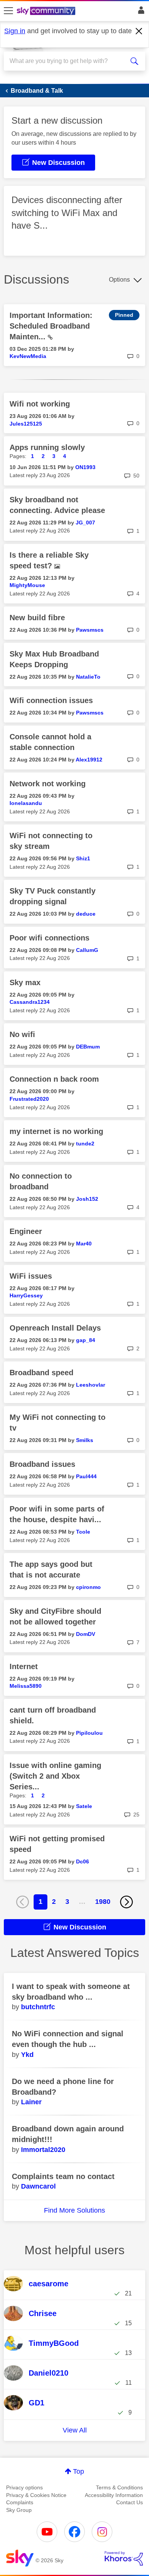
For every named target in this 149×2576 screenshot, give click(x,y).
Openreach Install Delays (55, 1328)
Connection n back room (54, 1079)
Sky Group (19, 2510)
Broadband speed (41, 1373)
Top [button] (79, 2471)
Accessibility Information (114, 2495)
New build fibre (37, 618)
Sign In (140, 12)
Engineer (26, 1231)
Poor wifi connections (49, 938)
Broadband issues (42, 1464)
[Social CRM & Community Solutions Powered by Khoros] (124, 2558)
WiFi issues (31, 1276)
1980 (103, 1902)
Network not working (48, 784)
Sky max (25, 982)
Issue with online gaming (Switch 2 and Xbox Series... (55, 1776)
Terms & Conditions (119, 2487)
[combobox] (67, 61)
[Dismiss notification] (139, 31)
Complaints (20, 2502)
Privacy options (24, 2487)
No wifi (22, 1034)
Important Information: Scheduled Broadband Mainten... (51, 326)
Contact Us (130, 2502)
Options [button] (119, 280)
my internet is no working (56, 1131)
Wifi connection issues (51, 700)
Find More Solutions (74, 2210)
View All (75, 2430)
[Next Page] (126, 1902)
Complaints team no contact (63, 2176)
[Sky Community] (47, 11)
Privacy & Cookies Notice (36, 2495)
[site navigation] (8, 11)
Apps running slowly (47, 447)
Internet (24, 1666)
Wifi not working (40, 404)
